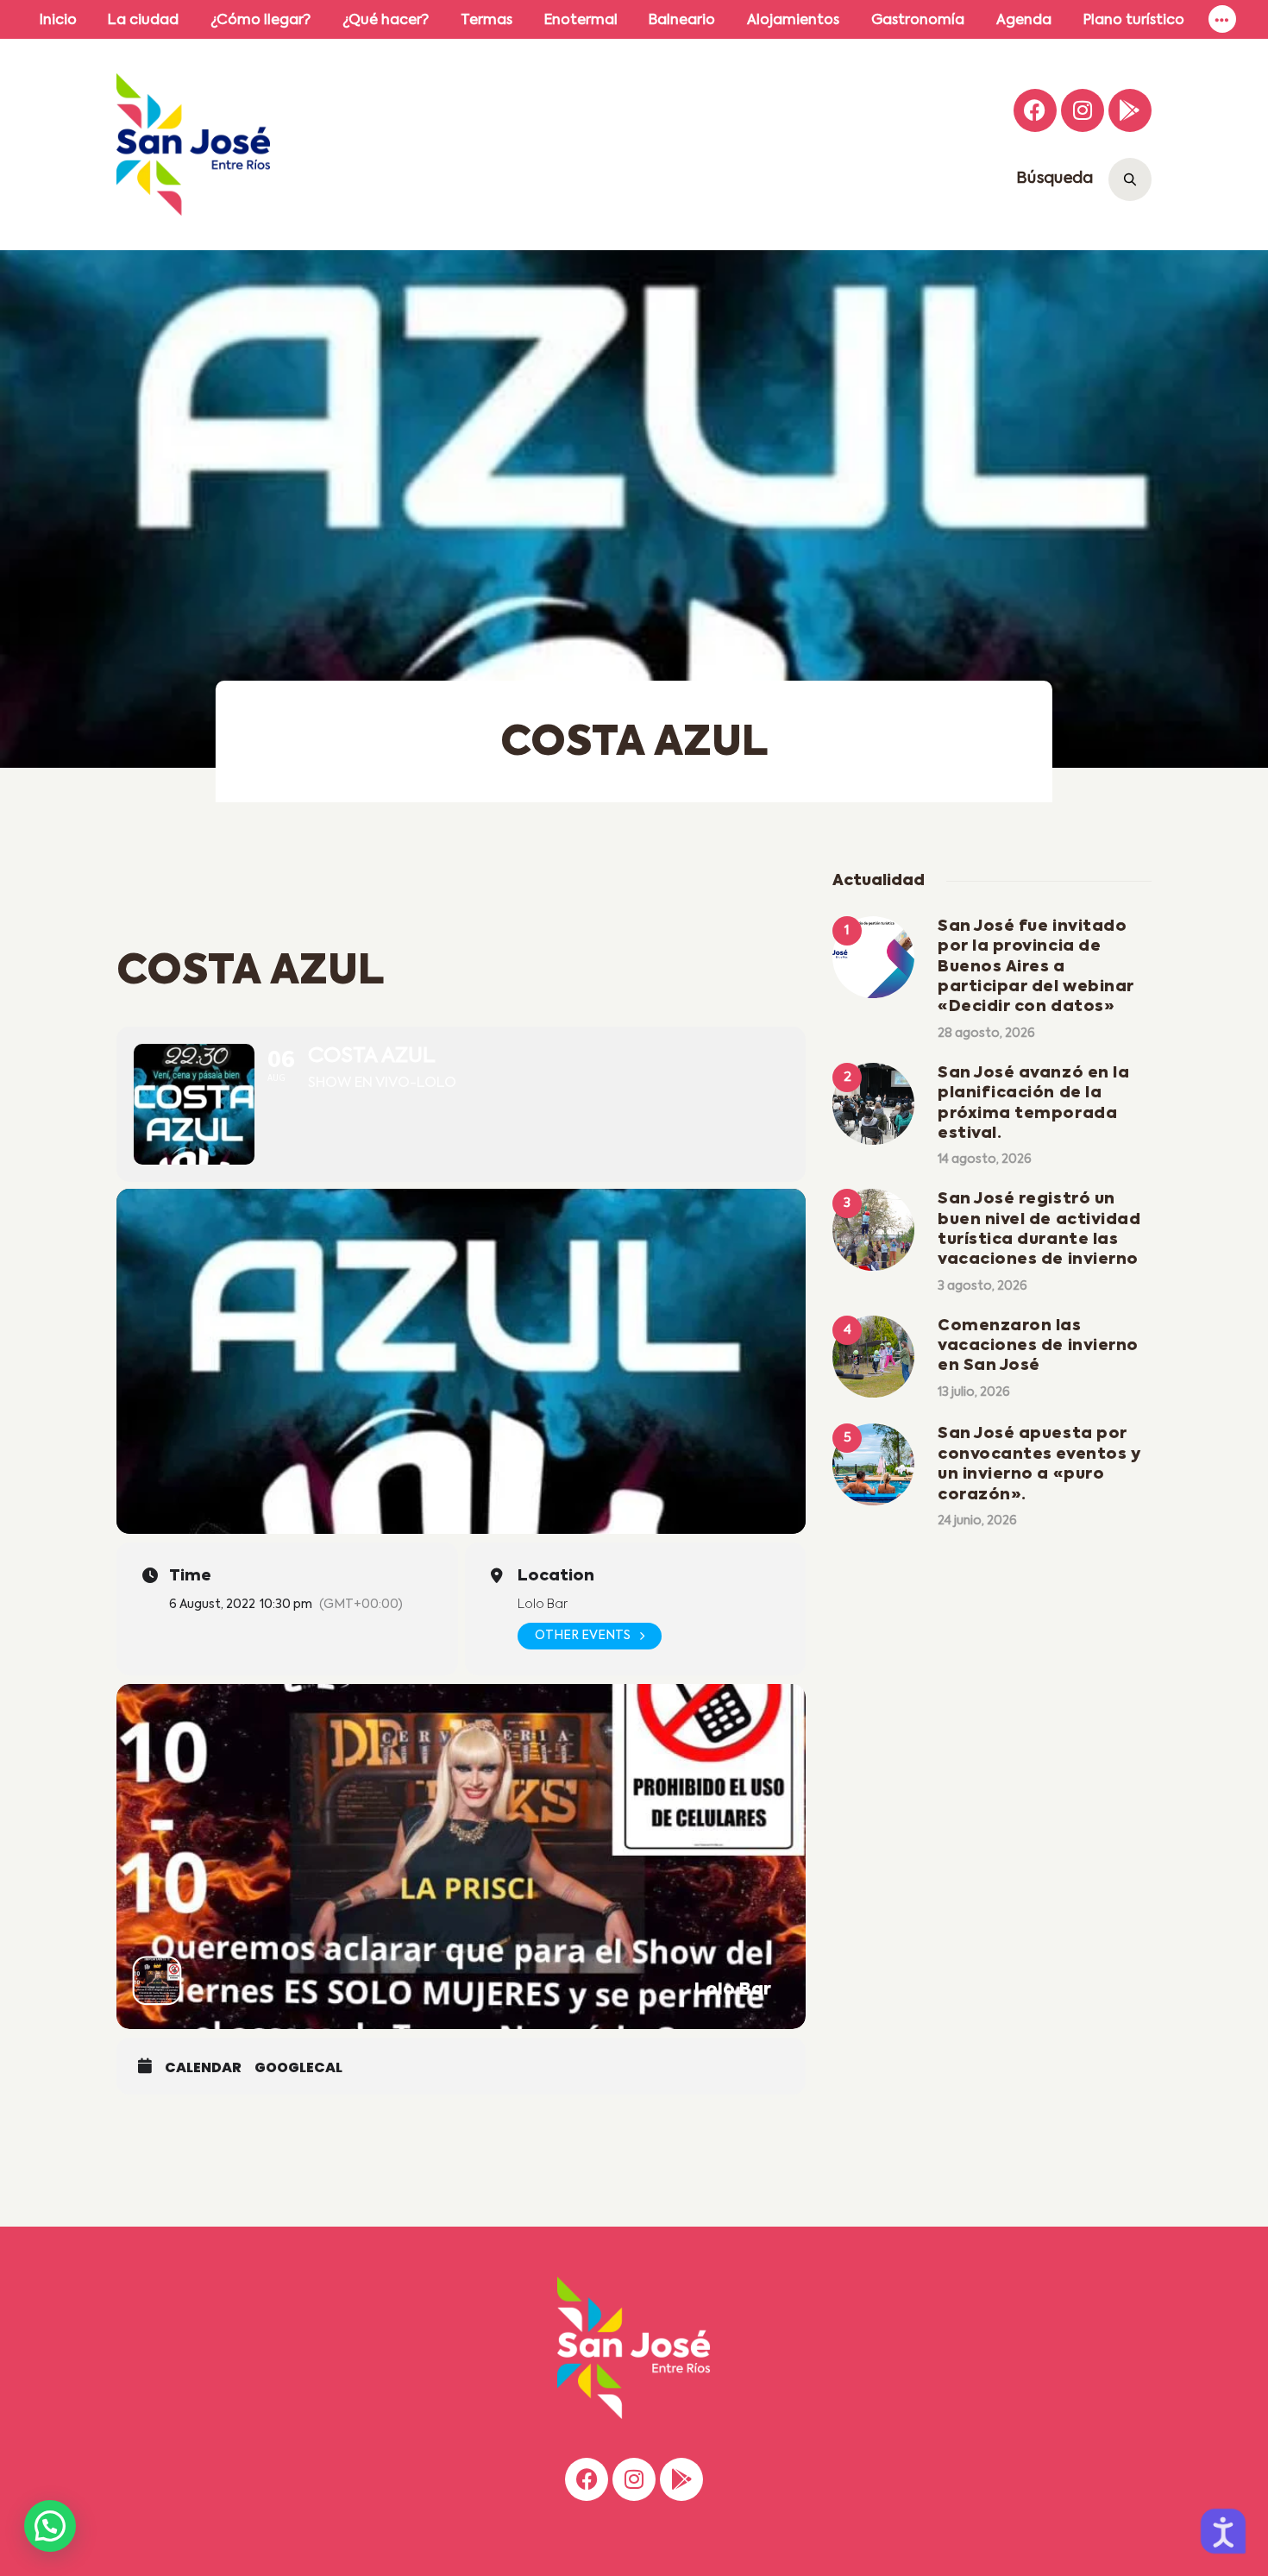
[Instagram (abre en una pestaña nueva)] (1083, 110)
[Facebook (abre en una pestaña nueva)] (1035, 110)
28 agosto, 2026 (986, 1034)
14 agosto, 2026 (985, 1159)
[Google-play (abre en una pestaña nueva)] (1130, 110)
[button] (50, 2526)
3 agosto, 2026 (982, 1286)
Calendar (203, 2068)
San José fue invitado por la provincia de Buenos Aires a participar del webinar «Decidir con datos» (1036, 967)
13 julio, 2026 (974, 1392)
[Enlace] (1222, 19)
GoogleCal (298, 2068)
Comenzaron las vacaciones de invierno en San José (1038, 1346)
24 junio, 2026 (977, 1521)
